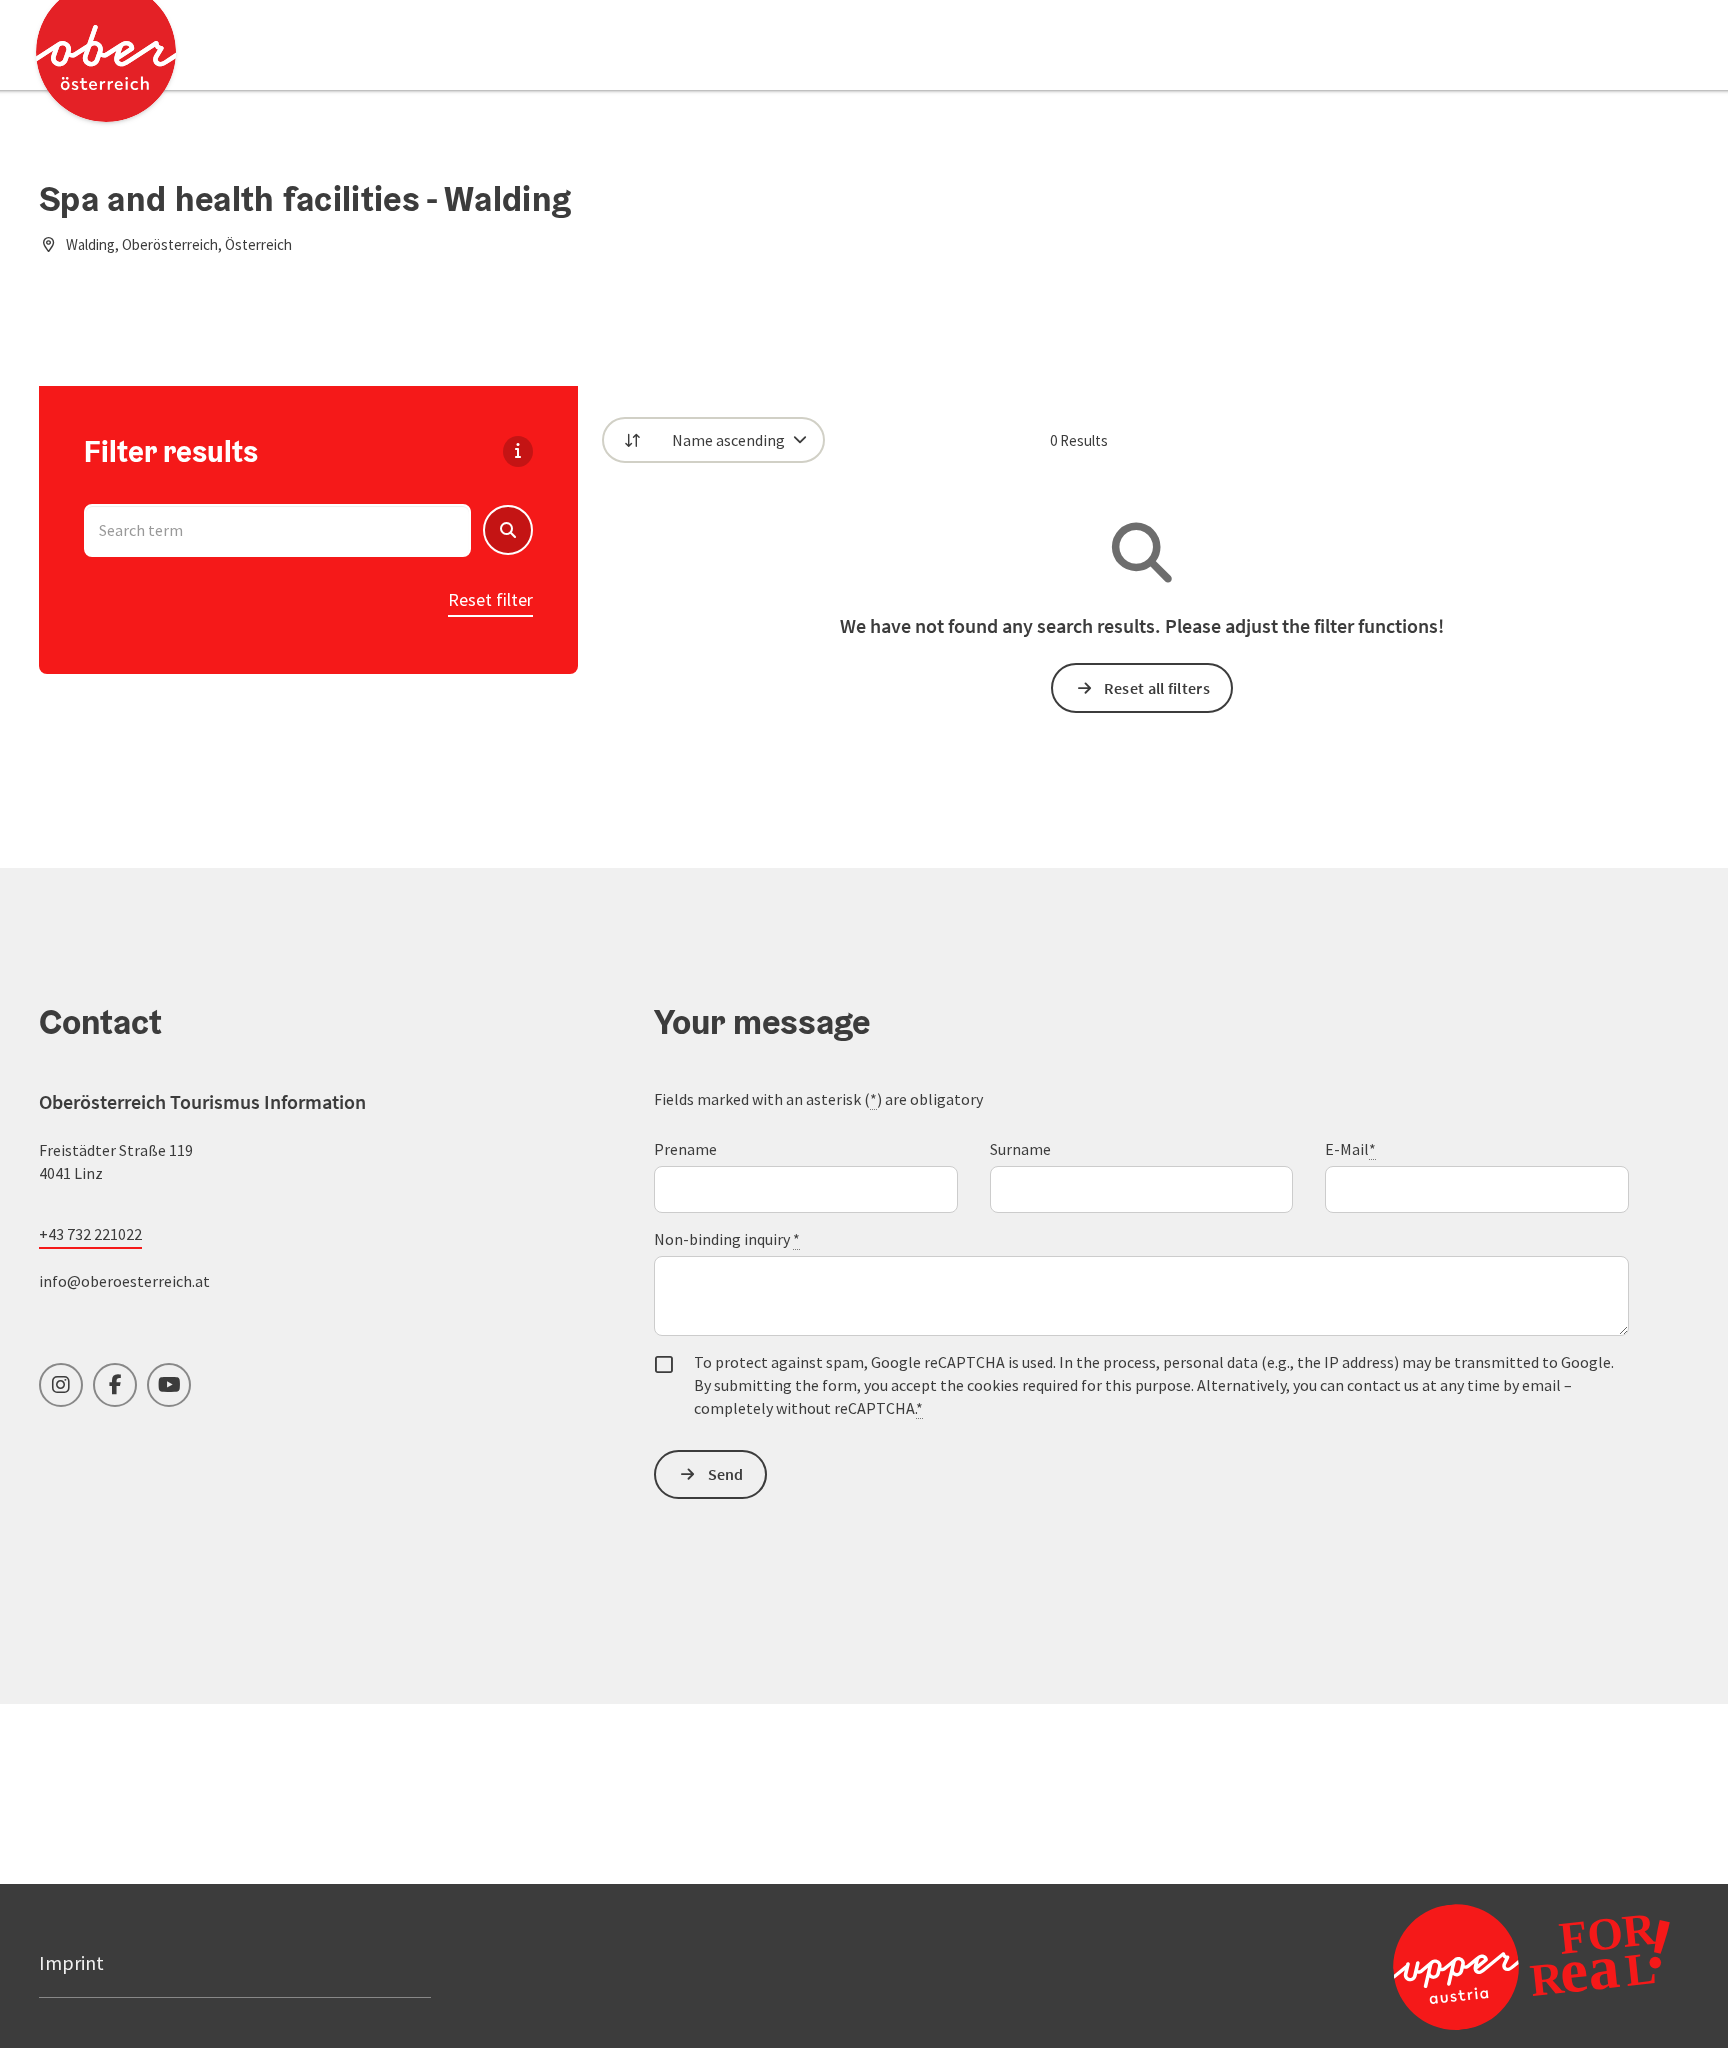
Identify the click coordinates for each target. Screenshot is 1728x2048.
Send (726, 1474)
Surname (1020, 1149)
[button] (508, 530)
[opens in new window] (1483, 1966)
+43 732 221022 (90, 1234)
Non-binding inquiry (727, 1239)
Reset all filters (1157, 688)
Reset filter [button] (490, 599)
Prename (685, 1149)
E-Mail (1350, 1149)
